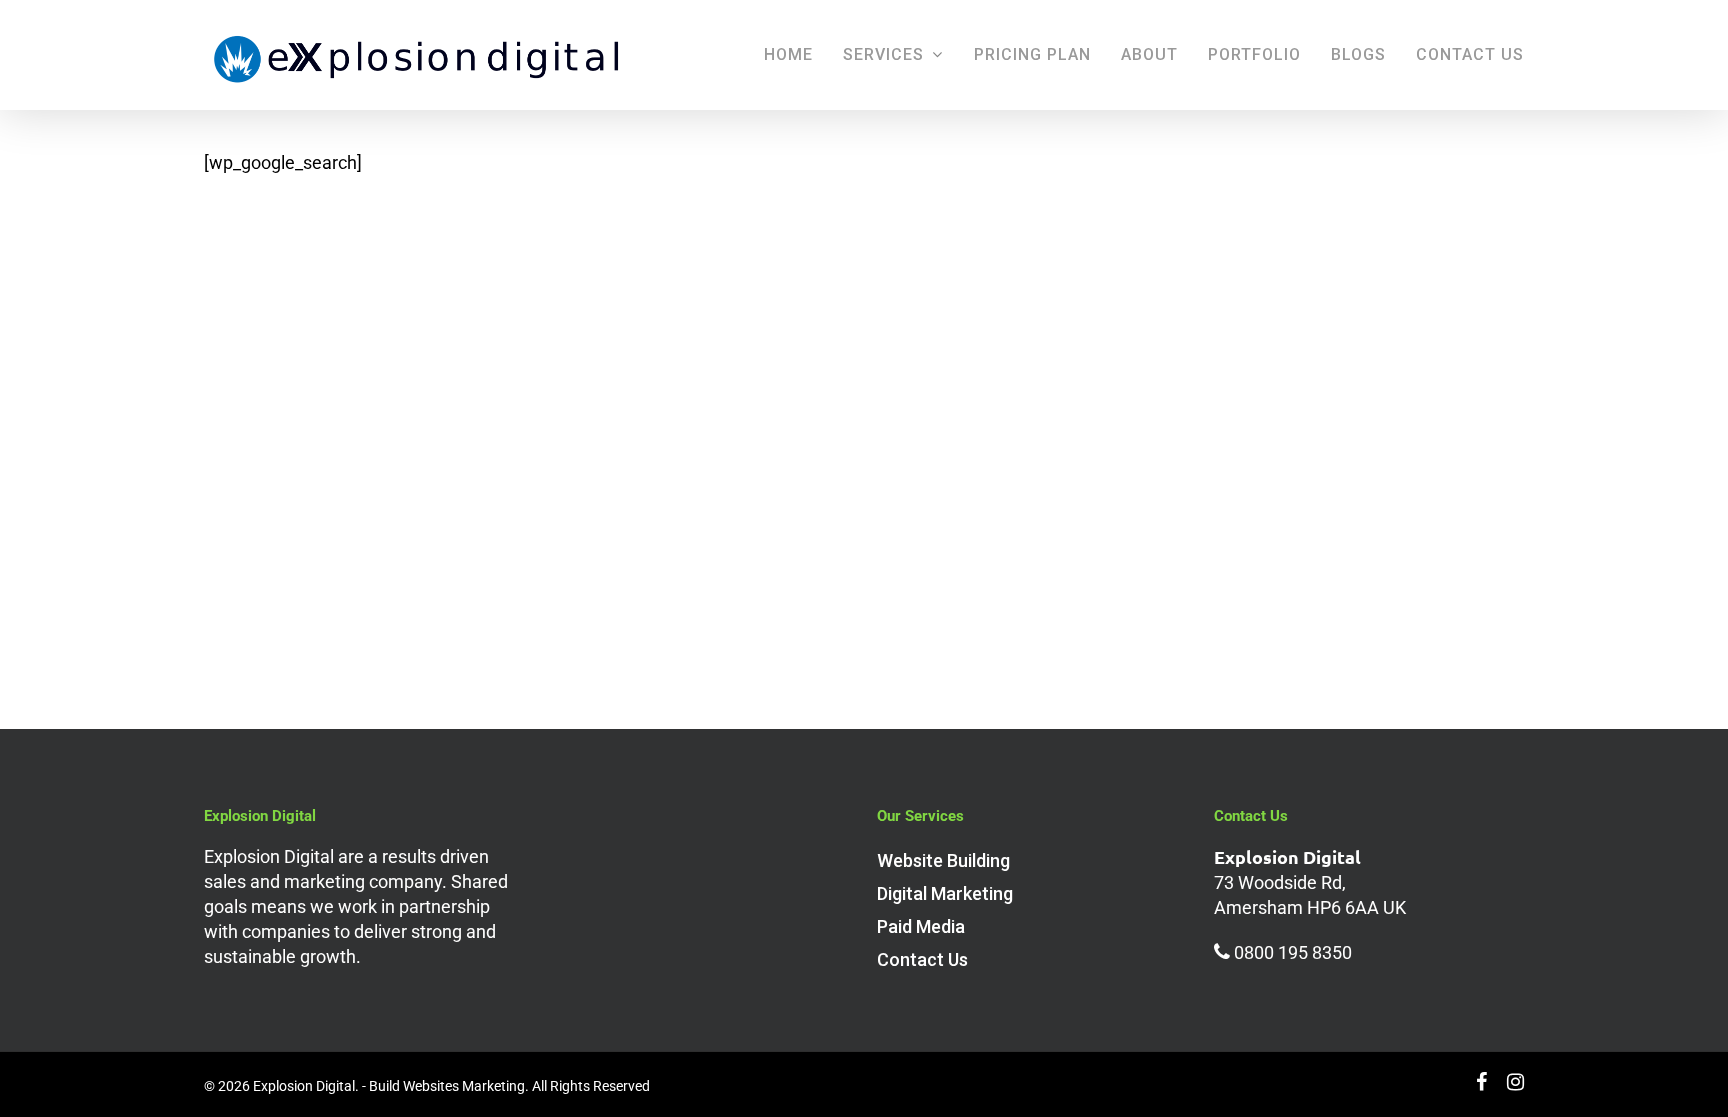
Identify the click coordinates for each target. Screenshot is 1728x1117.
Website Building (943, 860)
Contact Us (1470, 54)
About (1149, 54)
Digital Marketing (945, 893)
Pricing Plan (1032, 54)
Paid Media (921, 926)
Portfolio (1254, 54)
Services (883, 54)
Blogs (1358, 54)
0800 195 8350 (1293, 952)
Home (788, 54)
